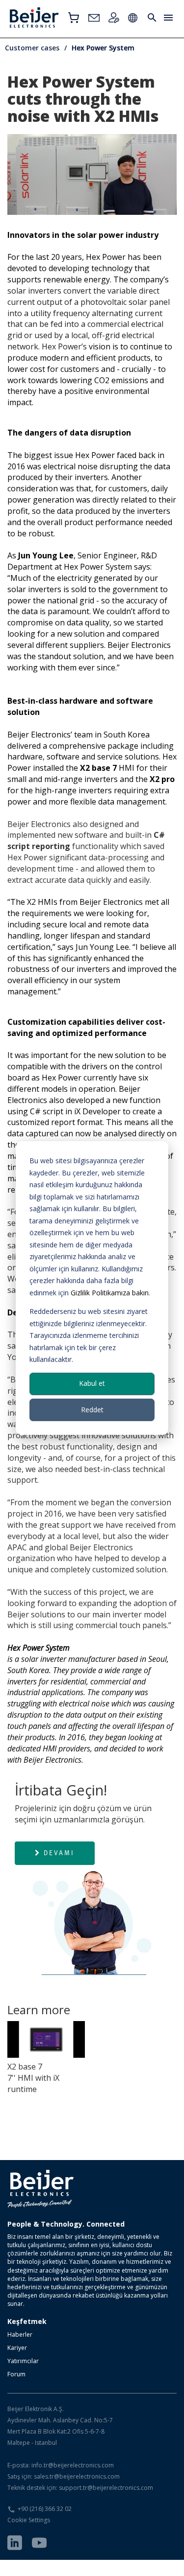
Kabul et (92, 1383)
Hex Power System (103, 48)
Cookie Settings (29, 2520)
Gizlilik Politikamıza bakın (110, 1293)
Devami (59, 1853)
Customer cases (32, 48)
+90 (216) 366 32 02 (45, 2509)
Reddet (92, 1410)
